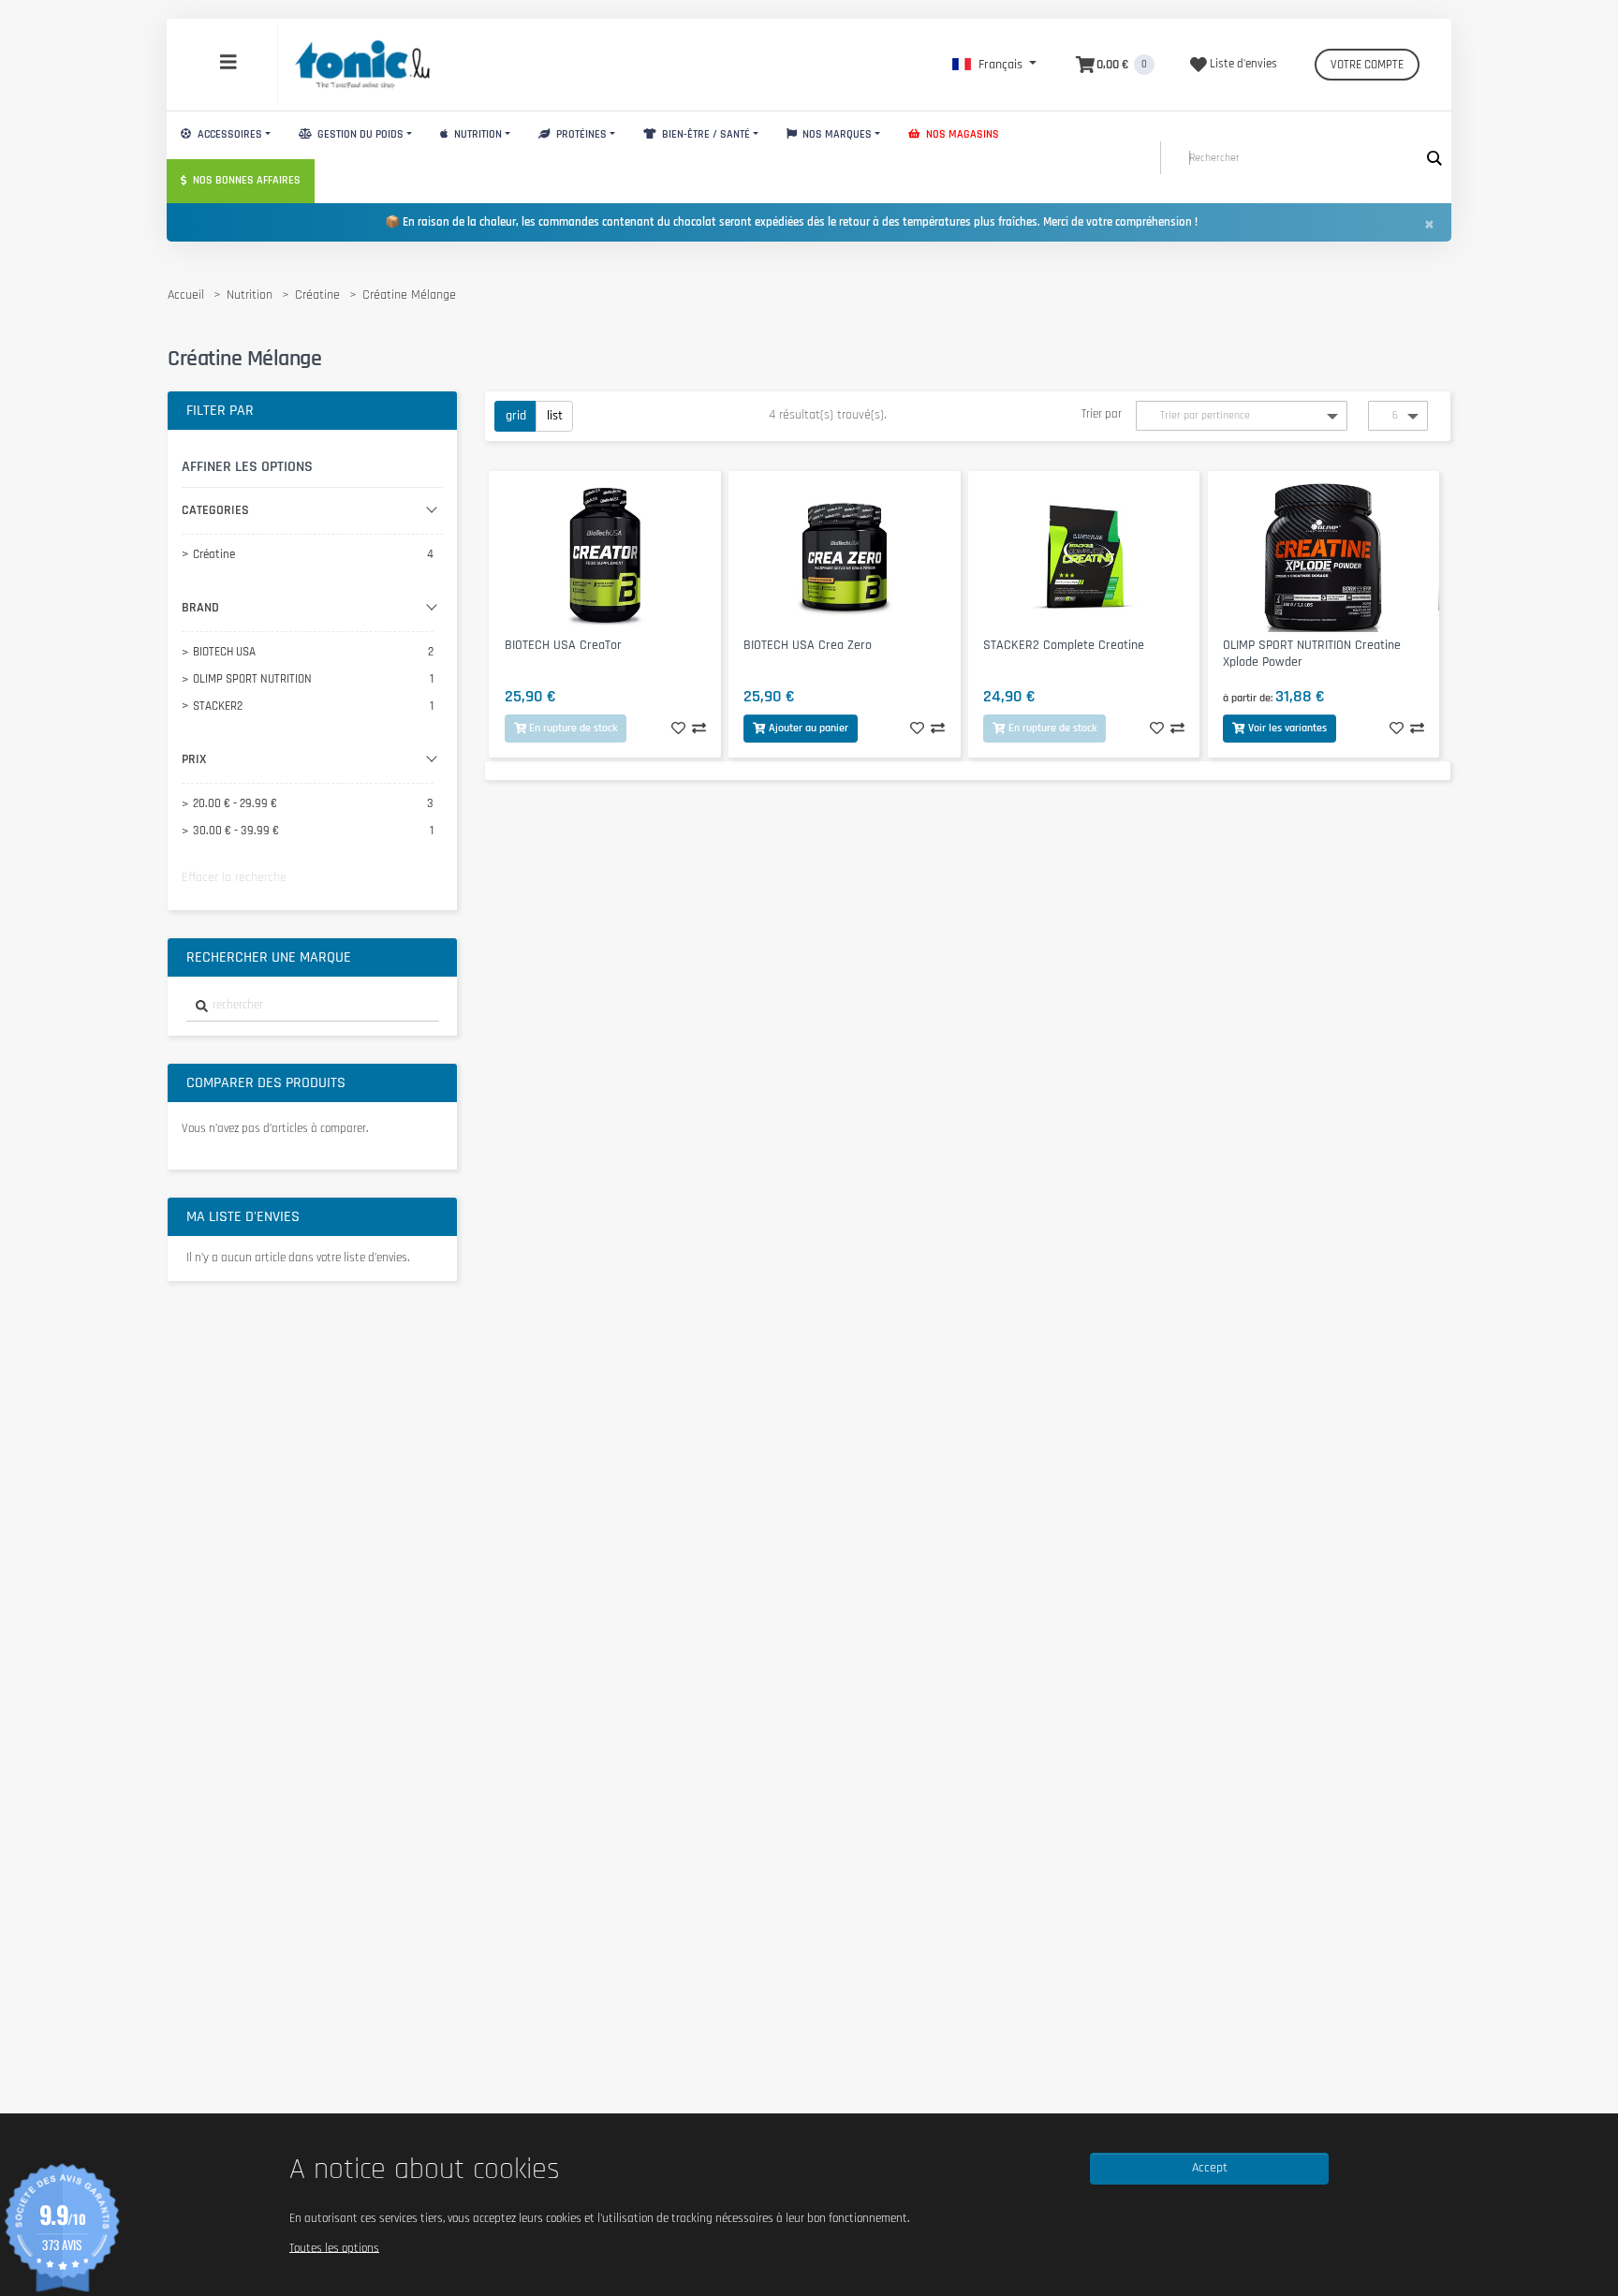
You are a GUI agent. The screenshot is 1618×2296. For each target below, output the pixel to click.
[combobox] (313, 1006)
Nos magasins (961, 134)
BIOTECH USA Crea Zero (808, 645)
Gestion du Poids (359, 134)
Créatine (317, 295)
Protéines (580, 134)
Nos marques (836, 134)
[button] (994, 65)
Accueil (186, 295)
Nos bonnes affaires (245, 180)
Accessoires (228, 134)
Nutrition (477, 134)
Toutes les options (334, 2247)
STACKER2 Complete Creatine (1064, 645)
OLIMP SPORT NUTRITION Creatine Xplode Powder (1312, 654)
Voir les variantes (1287, 728)
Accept (1210, 2168)
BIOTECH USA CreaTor (563, 645)
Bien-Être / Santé (705, 134)
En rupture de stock (573, 728)
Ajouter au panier (809, 728)
